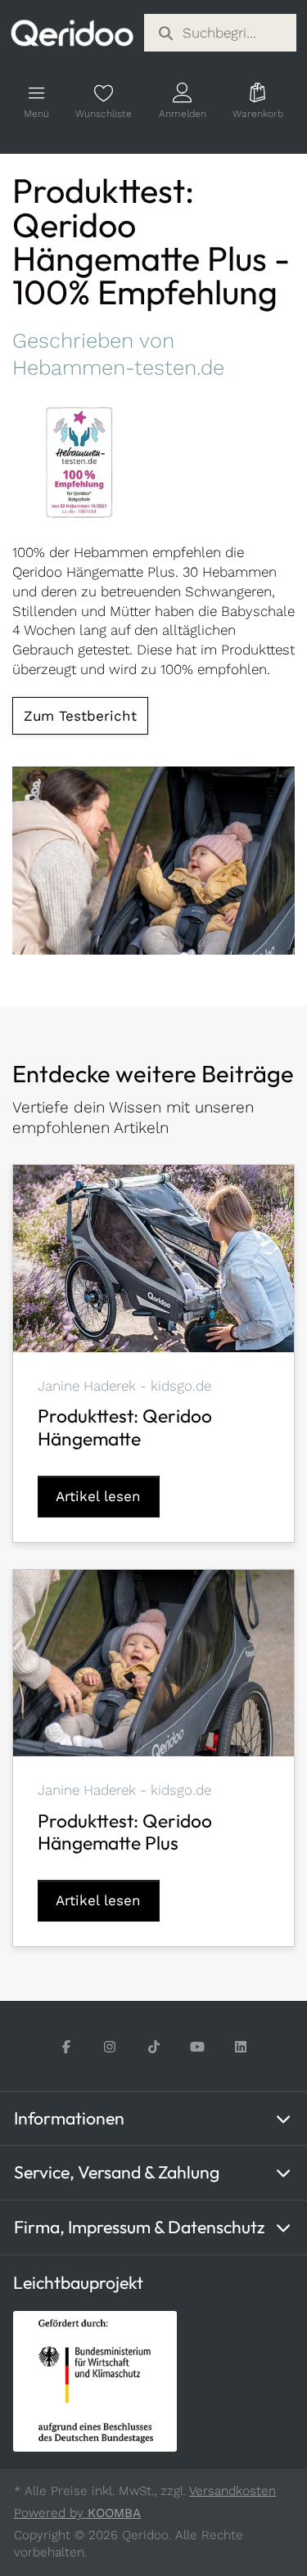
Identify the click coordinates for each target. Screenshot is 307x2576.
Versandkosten (233, 2491)
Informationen (69, 2118)
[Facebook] (67, 2047)
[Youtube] (197, 2047)
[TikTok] (153, 2047)
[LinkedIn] (240, 2047)
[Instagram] (110, 2047)
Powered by (77, 2513)
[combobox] (221, 33)
